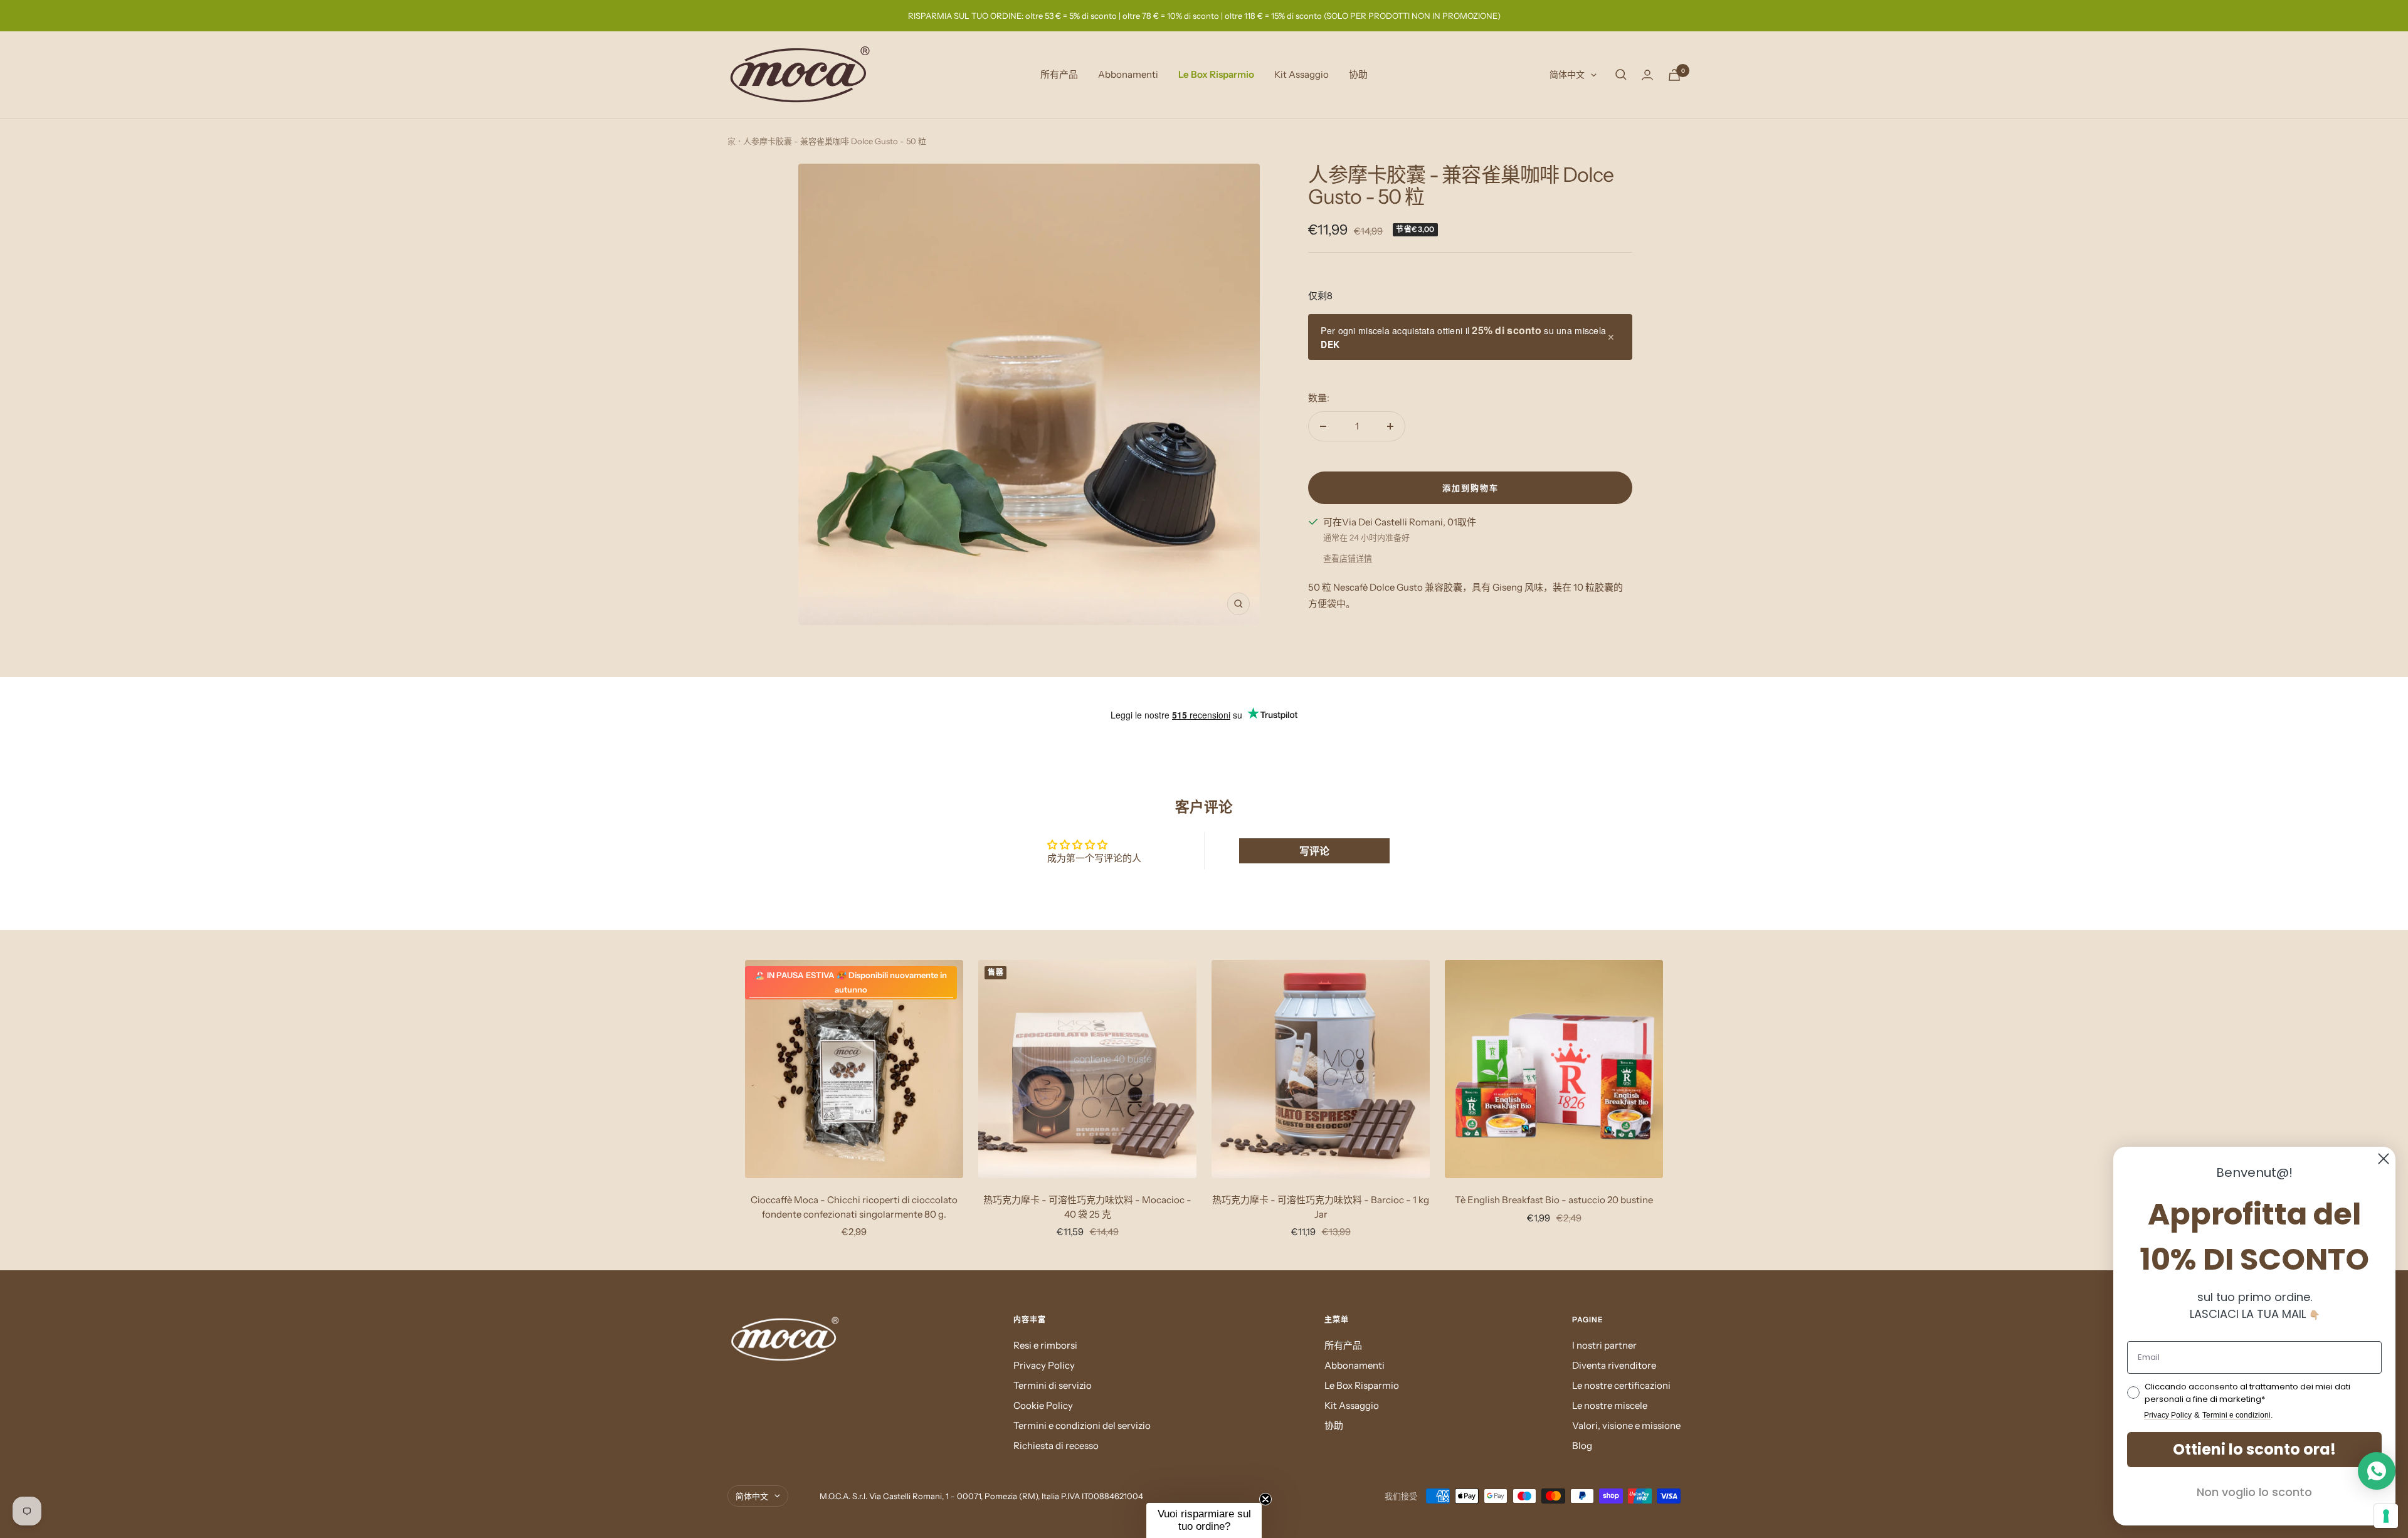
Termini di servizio (1053, 1385)
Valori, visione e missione (1626, 1425)
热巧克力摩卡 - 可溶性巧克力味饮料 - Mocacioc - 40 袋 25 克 (1087, 1207)
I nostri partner (1604, 1345)
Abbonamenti (1128, 74)
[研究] (1621, 75)
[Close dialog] (2384, 1159)
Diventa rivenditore (1614, 1365)
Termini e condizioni (2236, 1415)
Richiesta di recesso (1056, 1446)
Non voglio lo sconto (2254, 1492)
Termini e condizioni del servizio (1082, 1425)
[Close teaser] (1265, 1499)
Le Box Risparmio (1216, 74)
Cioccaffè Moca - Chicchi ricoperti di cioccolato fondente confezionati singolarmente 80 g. (854, 1207)
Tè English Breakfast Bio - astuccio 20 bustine (1554, 1200)
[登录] (1647, 75)
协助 (1358, 74)
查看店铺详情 (1348, 558)
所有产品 (1059, 74)
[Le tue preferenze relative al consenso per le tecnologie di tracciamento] (2386, 1516)
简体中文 (1567, 75)
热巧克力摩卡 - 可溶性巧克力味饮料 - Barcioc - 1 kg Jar (1321, 1207)
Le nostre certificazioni (1621, 1385)
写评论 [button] (1314, 851)
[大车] (1674, 75)
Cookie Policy (1043, 1405)
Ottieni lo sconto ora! (2254, 1449)
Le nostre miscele (1610, 1405)
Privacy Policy (1044, 1365)
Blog (1582, 1446)
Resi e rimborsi (1045, 1345)
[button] (1204, 1520)
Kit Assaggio (1302, 74)
